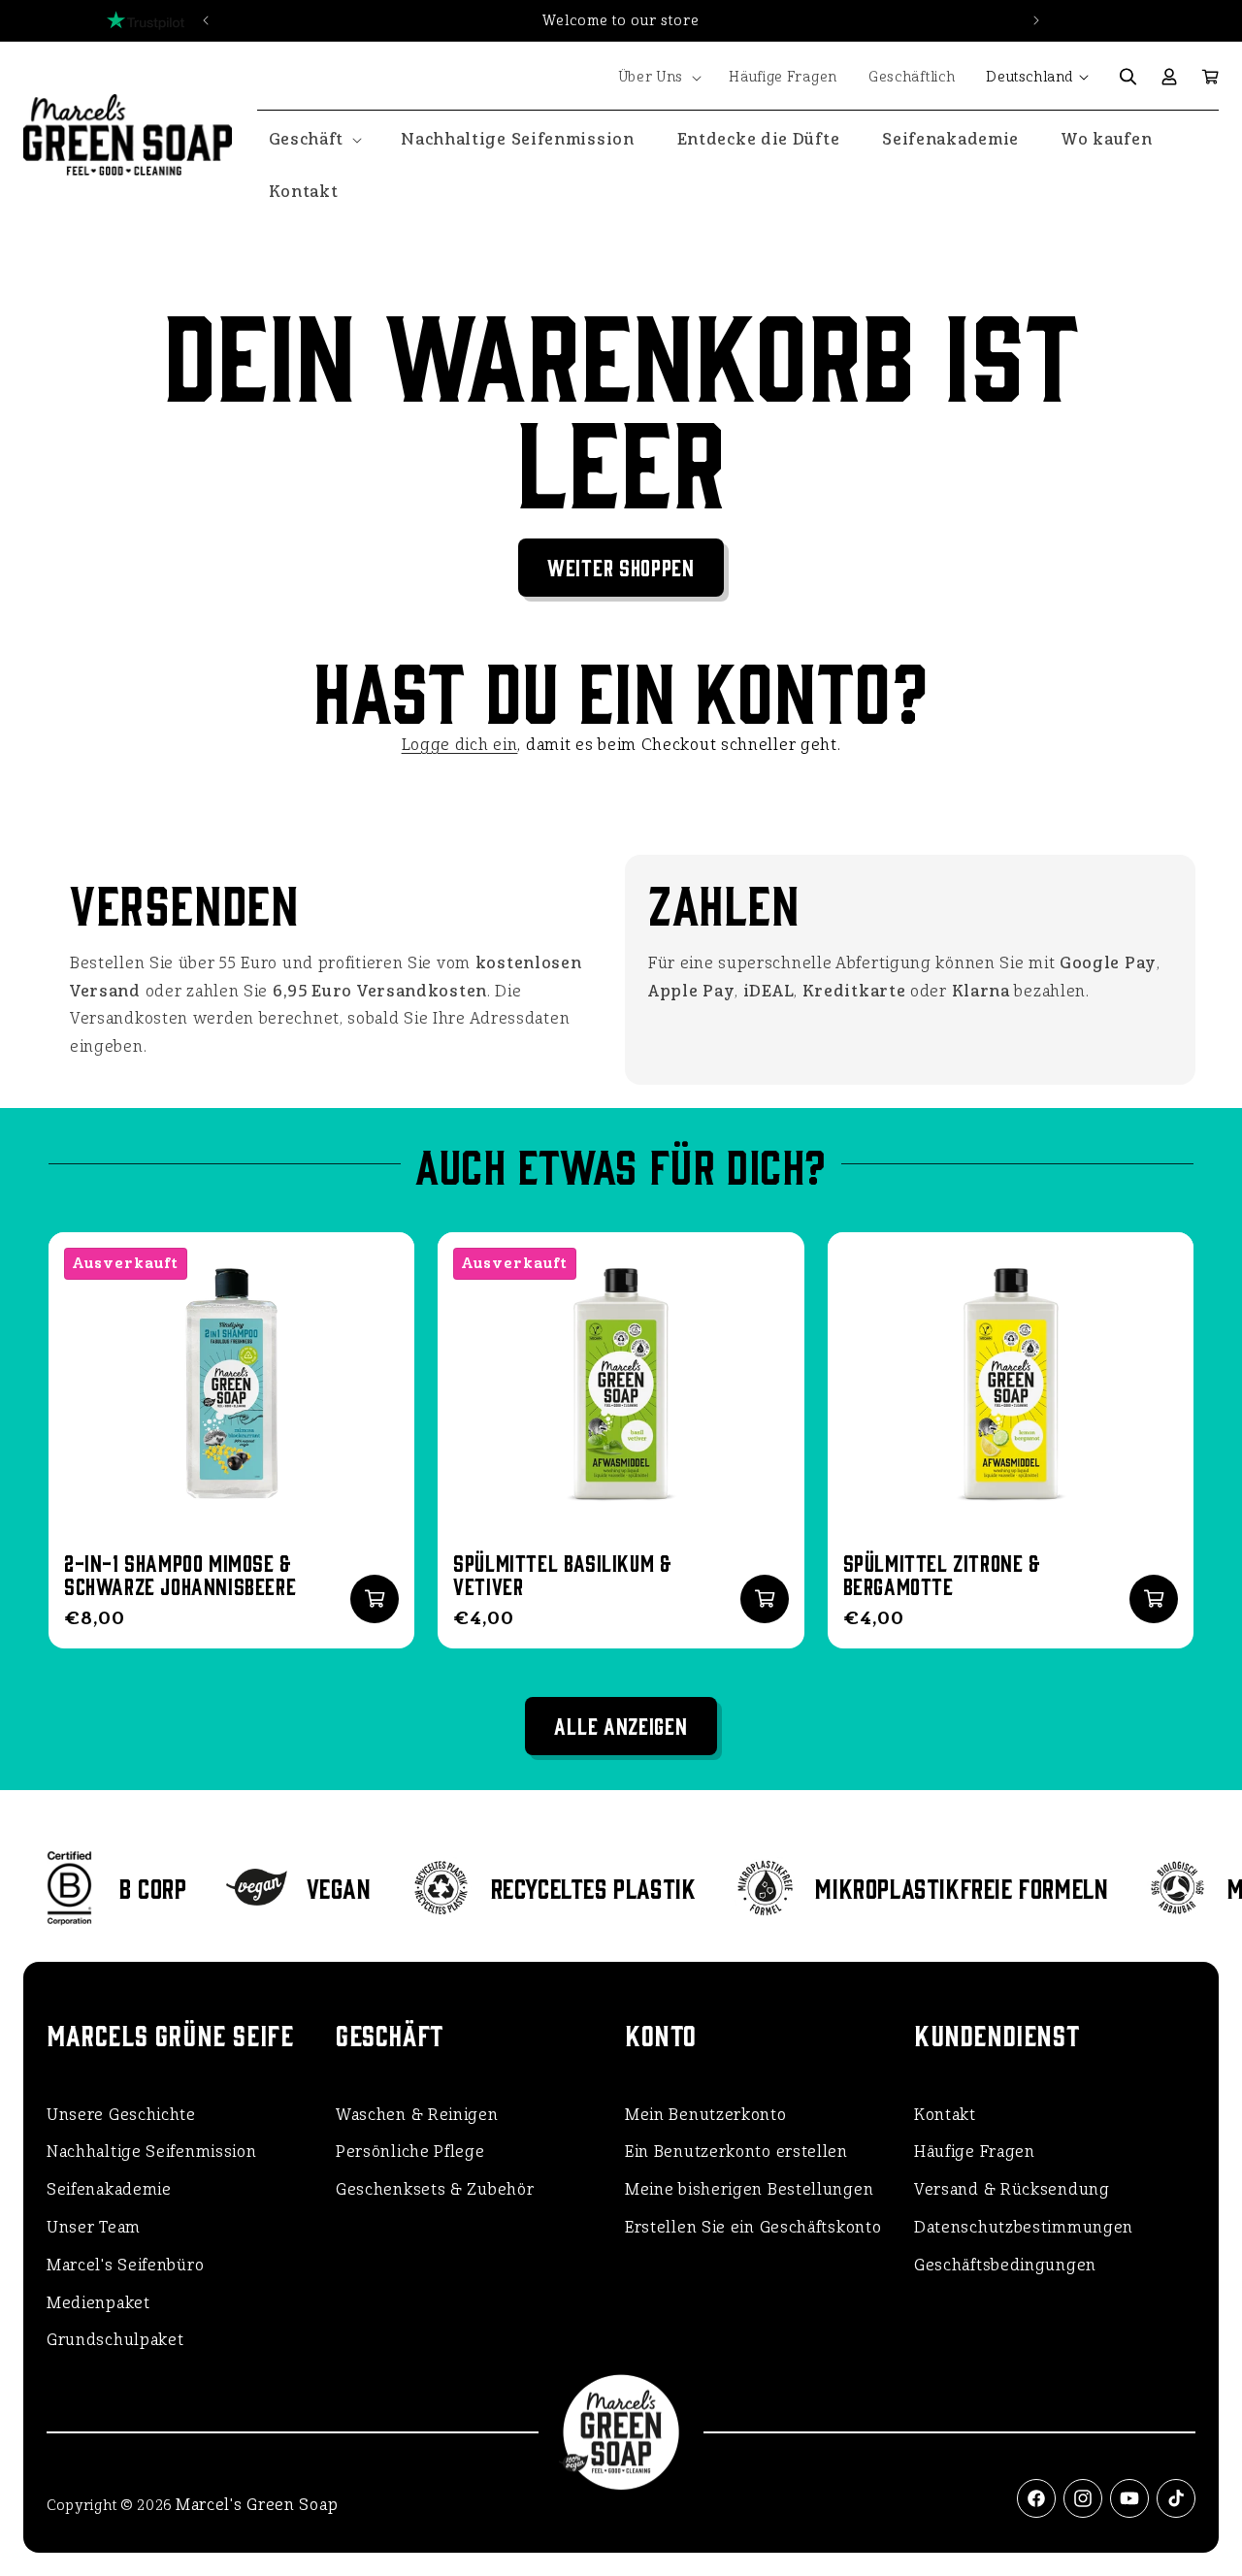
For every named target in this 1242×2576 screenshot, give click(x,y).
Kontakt (945, 2115)
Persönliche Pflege (410, 2152)
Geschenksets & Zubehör (435, 2189)
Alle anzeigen (621, 1725)
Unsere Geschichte (121, 2115)
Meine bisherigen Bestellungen (749, 2189)
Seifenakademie (109, 2189)
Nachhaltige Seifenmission (152, 2152)
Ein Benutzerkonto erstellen (736, 2152)
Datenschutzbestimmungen (1024, 2227)
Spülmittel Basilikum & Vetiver (562, 1574)
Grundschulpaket (115, 2340)
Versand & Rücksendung (1012, 2189)
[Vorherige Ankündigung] (206, 20)
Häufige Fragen (975, 2152)
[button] (658, 78)
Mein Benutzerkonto (706, 2115)
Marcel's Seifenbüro (125, 2265)
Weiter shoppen (621, 566)
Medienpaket (98, 2303)
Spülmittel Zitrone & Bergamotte (942, 1574)
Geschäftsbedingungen (1005, 2265)
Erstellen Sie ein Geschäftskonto (753, 2227)
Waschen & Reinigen (417, 2115)
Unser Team (94, 2227)
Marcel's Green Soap (257, 2505)
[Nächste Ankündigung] (1036, 20)
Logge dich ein (460, 745)
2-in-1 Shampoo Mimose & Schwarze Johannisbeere (180, 1574)
